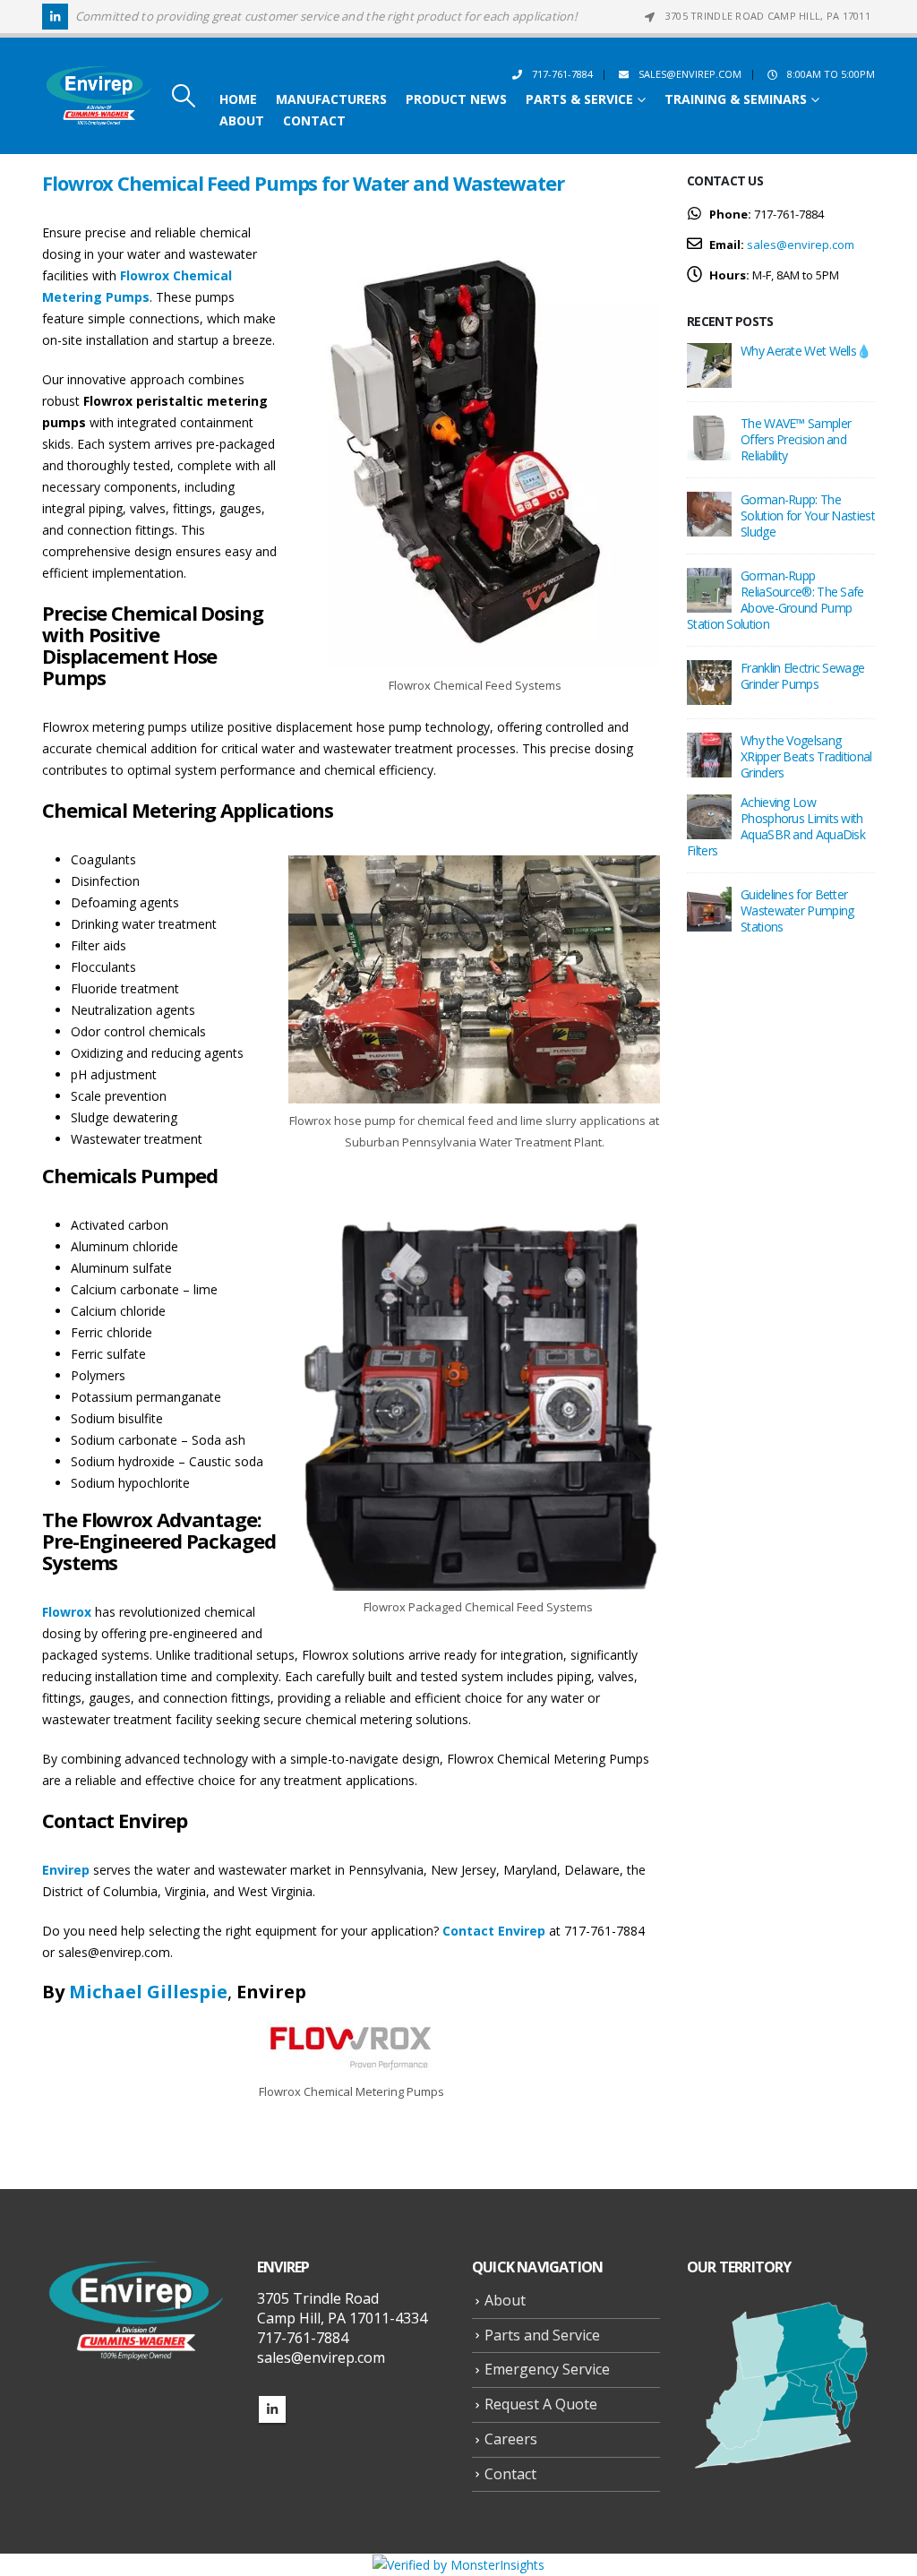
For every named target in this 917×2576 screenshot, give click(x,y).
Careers (511, 2439)
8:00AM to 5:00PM (831, 74)
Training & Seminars (736, 99)
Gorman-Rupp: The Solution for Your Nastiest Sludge (808, 515)
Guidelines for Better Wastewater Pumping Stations (797, 910)
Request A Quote (541, 2404)
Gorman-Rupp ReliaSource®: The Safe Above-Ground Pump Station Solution (776, 600)
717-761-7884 (562, 74)
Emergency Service (547, 2369)
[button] (183, 96)
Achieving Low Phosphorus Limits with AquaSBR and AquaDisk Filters (776, 826)
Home (238, 99)
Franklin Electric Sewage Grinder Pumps (802, 676)
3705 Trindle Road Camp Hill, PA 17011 (768, 16)
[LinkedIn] (55, 17)
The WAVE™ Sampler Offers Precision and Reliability (796, 439)
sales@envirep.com (690, 74)
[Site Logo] (99, 96)
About (242, 121)
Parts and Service (542, 2335)
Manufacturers (331, 99)
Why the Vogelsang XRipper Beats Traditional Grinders (806, 756)
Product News (456, 99)
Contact (314, 121)
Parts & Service (579, 99)
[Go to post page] (709, 364)
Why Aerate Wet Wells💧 (806, 351)
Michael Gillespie (148, 1992)
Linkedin (272, 2409)
